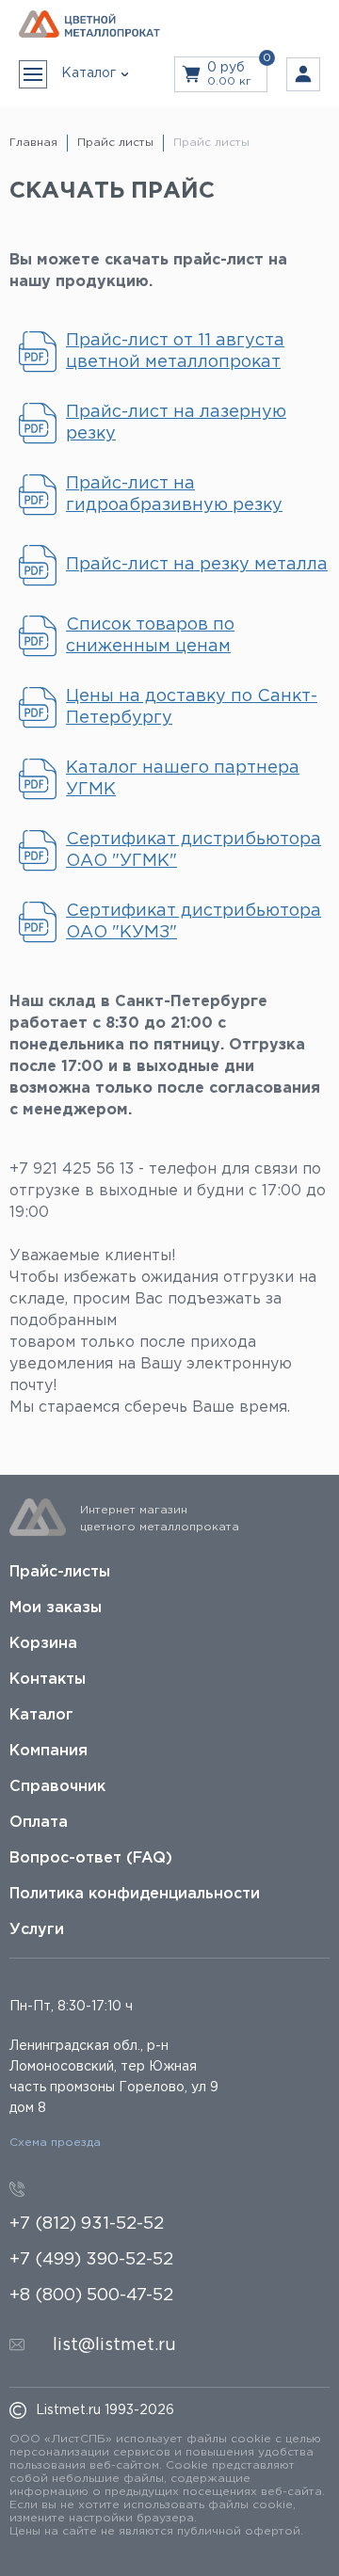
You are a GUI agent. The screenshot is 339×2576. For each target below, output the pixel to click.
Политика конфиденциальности (135, 1894)
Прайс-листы (60, 1572)
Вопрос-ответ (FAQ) (91, 1858)
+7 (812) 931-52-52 (87, 2224)
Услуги (37, 1930)
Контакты (48, 1680)
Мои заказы (56, 1608)
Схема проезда (55, 2143)
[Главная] (89, 25)
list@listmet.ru (114, 2345)
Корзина (43, 1644)
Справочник (57, 1787)
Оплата (39, 1823)
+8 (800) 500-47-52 (91, 2296)
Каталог (41, 1715)
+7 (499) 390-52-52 (91, 2260)
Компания (48, 1751)
